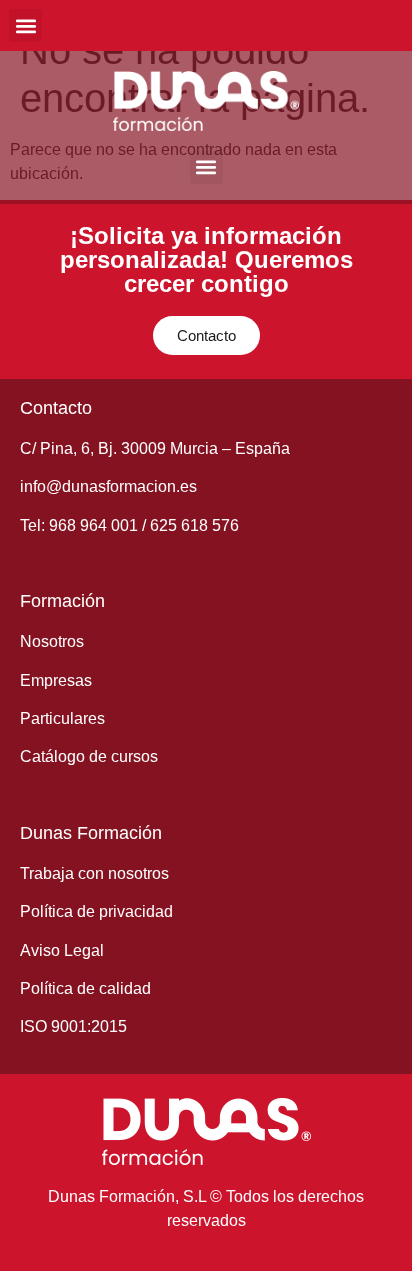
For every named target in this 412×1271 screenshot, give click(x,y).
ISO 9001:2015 (73, 1026)
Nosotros (52, 641)
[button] (25, 25)
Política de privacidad (96, 911)
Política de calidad (85, 988)
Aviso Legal (62, 950)
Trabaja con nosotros (94, 873)
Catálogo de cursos (89, 756)
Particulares (62, 718)
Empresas (56, 680)
